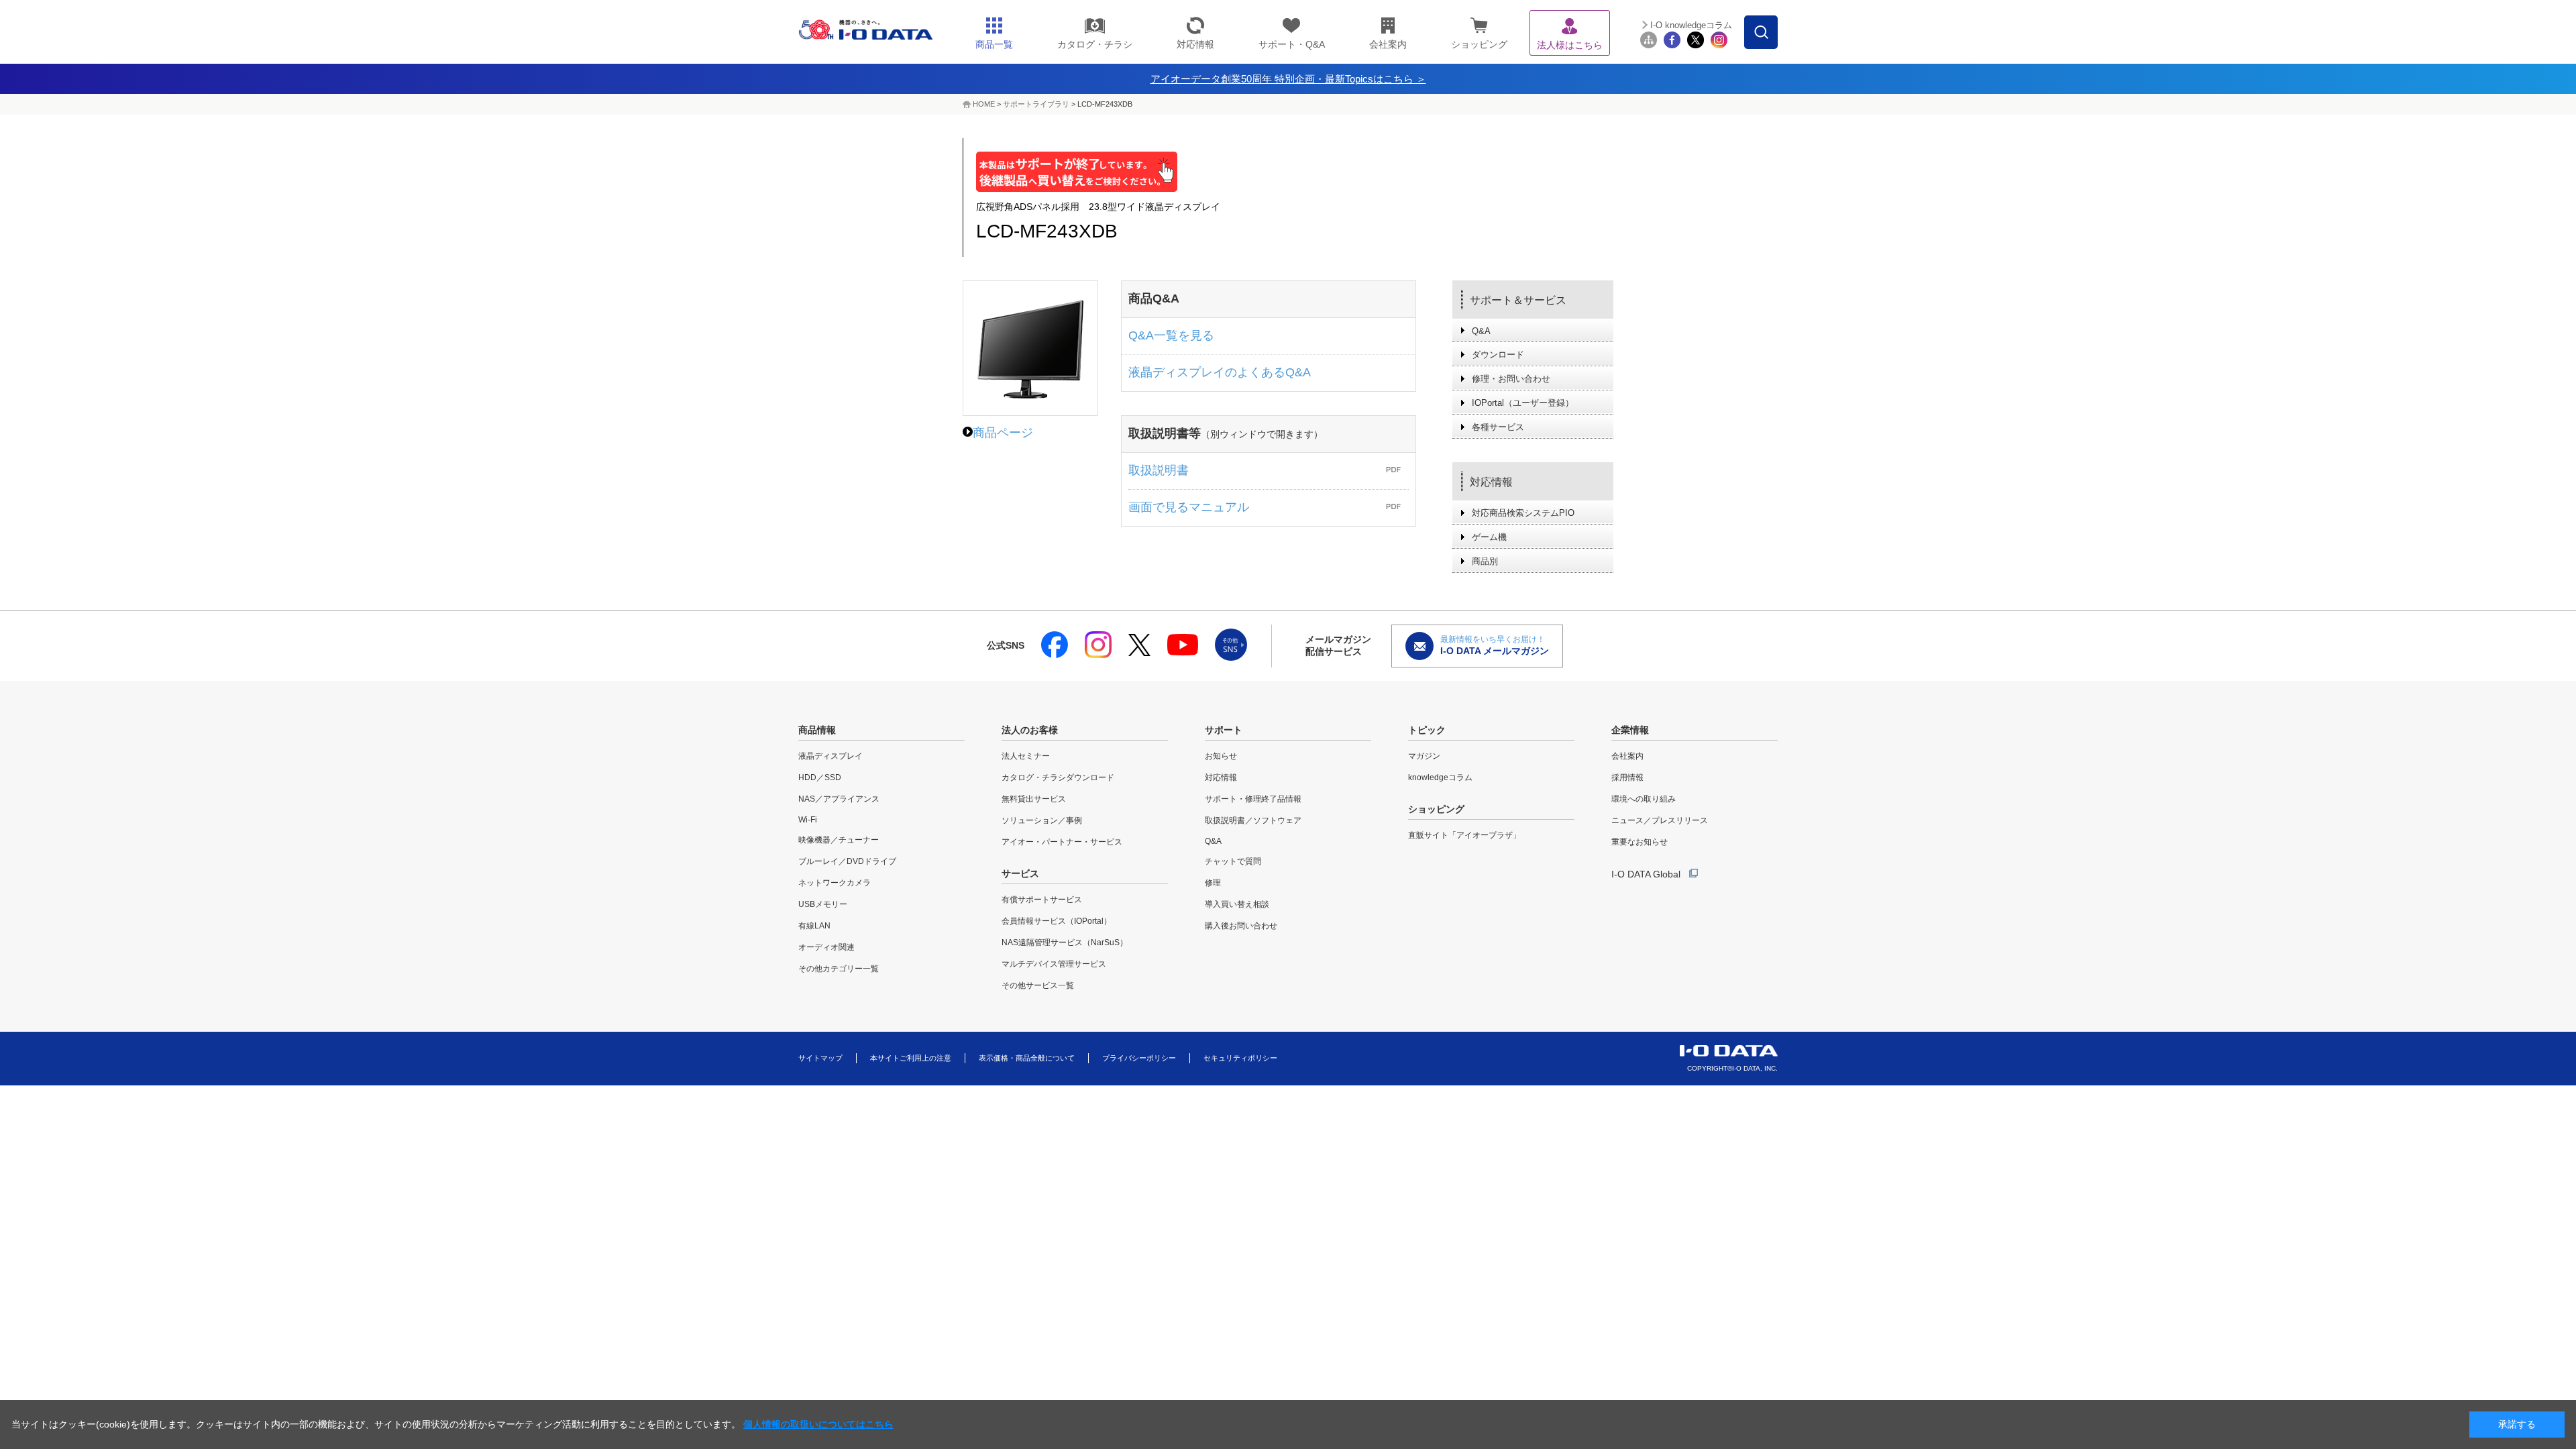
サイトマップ (820, 1058)
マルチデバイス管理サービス (1054, 964)
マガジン (1424, 756)
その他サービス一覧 (1038, 985)
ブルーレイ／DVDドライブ (847, 861)
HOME (984, 104)
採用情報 (1627, 777)
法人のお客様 (1030, 730)
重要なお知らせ (1640, 842)
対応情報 (1491, 482)
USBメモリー (823, 904)
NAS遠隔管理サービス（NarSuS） (1065, 943)
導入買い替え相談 (1237, 904)
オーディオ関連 (826, 947)
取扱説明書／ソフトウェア (1253, 820)
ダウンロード (1498, 355)
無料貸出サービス (1034, 799)
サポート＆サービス (1518, 300)
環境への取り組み (1644, 799)
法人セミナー (1026, 756)
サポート (1224, 730)
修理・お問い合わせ (1511, 379)
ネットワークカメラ (835, 883)
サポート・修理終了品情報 (1253, 799)
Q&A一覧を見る (1171, 335)
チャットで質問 (1233, 861)
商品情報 (817, 730)
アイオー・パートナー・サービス (1062, 842)
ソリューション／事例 (1042, 820)
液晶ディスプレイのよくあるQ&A (1220, 372)
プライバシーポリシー (1139, 1058)
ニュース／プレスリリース (1660, 820)
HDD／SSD (820, 777)
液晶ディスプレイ (830, 756)
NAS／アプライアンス (839, 799)
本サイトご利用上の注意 (911, 1058)
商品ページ (1003, 433)
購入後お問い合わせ (1241, 926)
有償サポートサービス (1042, 900)
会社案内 (1627, 756)
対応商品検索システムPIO (1523, 513)
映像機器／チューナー (839, 840)
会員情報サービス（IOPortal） (1057, 921)
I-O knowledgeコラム (1691, 25)
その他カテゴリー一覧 (839, 969)
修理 (1213, 883)
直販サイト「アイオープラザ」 (1464, 835)
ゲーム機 (1489, 537)
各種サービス (1498, 427)
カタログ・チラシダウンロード (1058, 777)
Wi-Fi (808, 820)
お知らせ (1221, 756)
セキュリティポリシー (1240, 1058)
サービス (1020, 873)
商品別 (1485, 561)
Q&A (1481, 331)
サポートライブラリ (1036, 104)
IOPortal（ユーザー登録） (1523, 403)
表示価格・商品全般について (1027, 1058)
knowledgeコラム (1440, 777)
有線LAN (814, 926)
